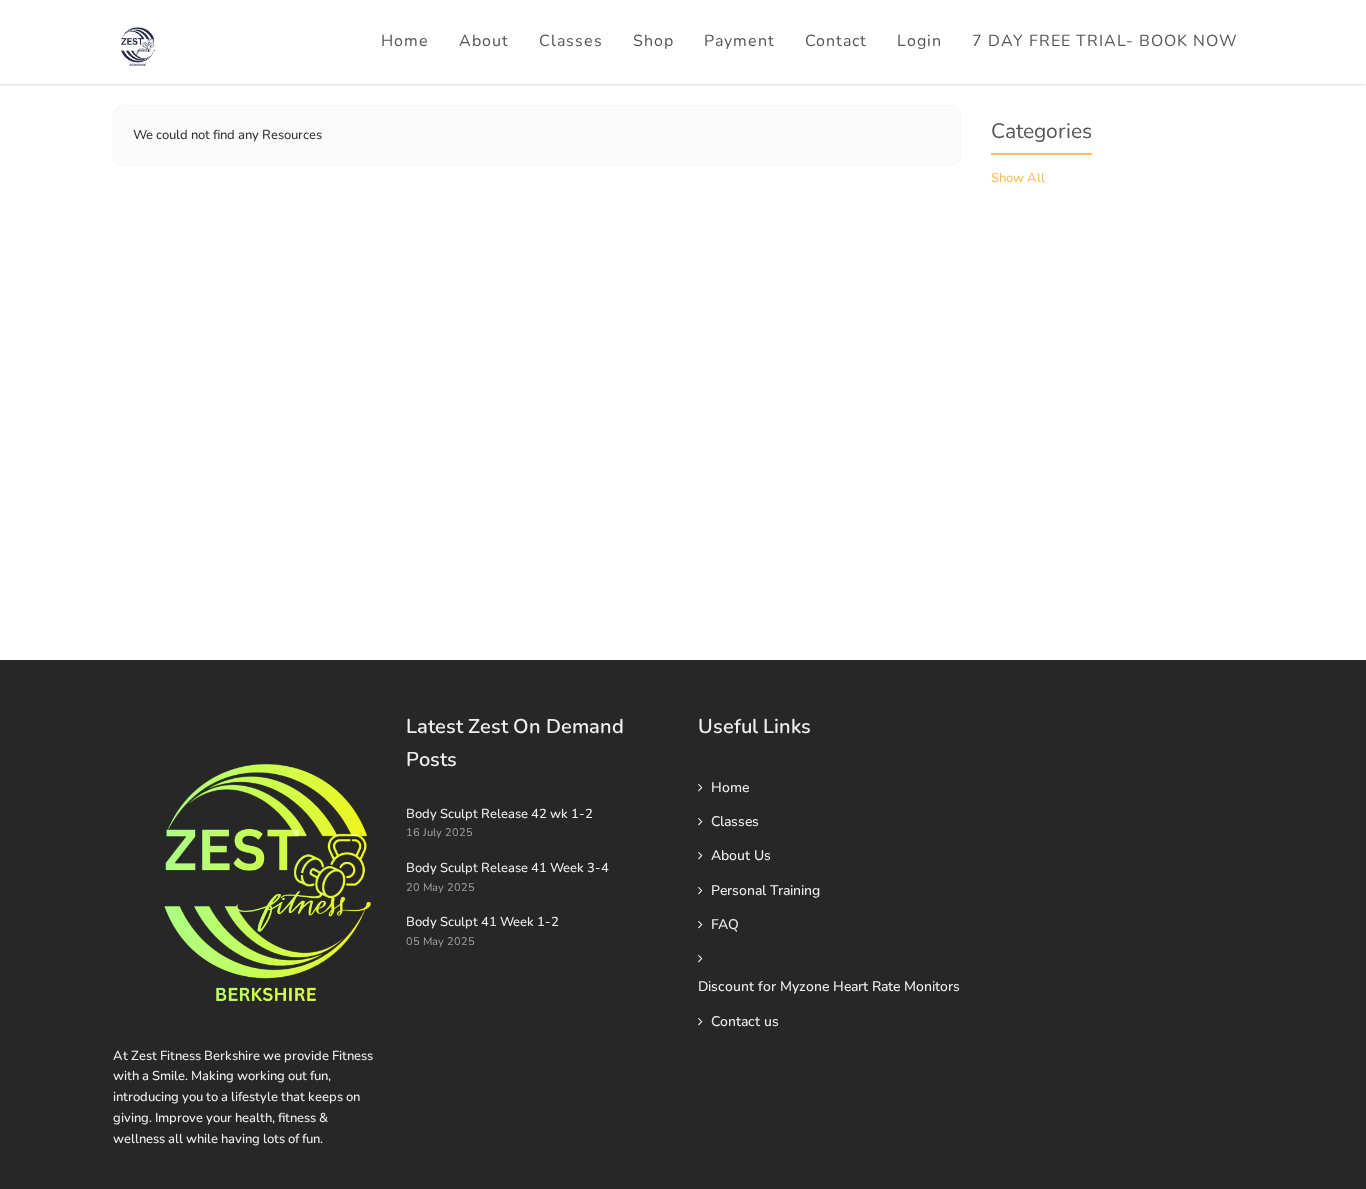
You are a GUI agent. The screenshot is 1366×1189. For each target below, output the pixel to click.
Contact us (745, 1021)
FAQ (725, 924)
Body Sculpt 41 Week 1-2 (482, 922)
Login (919, 41)
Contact (836, 41)
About (484, 41)
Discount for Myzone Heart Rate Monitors (829, 986)
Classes (571, 41)
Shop (653, 41)
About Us (741, 855)
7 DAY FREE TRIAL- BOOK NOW (1105, 41)
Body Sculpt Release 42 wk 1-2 (499, 814)
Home (405, 41)
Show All (1018, 178)
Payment (739, 41)
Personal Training (765, 890)
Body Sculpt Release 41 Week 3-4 (507, 868)
